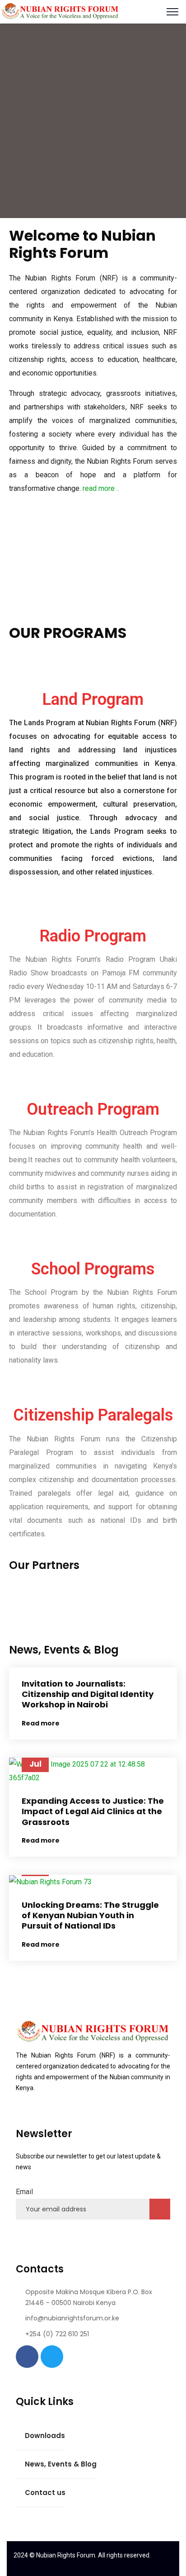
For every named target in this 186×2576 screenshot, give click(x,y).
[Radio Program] (93, 908)
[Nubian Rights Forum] (60, 11)
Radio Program (93, 936)
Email (24, 2192)
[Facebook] (27, 2357)
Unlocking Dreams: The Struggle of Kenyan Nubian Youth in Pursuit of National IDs (90, 1915)
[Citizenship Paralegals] (93, 1388)
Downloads (45, 2436)
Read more (41, 1723)
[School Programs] (93, 1241)
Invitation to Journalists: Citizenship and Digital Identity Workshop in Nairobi (88, 1694)
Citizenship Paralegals (93, 1415)
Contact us (45, 2493)
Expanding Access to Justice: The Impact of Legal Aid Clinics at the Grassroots (93, 1811)
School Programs (93, 1269)
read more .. (101, 488)
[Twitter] (52, 2357)
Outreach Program (93, 1109)
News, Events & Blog (61, 2464)
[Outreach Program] (93, 1082)
